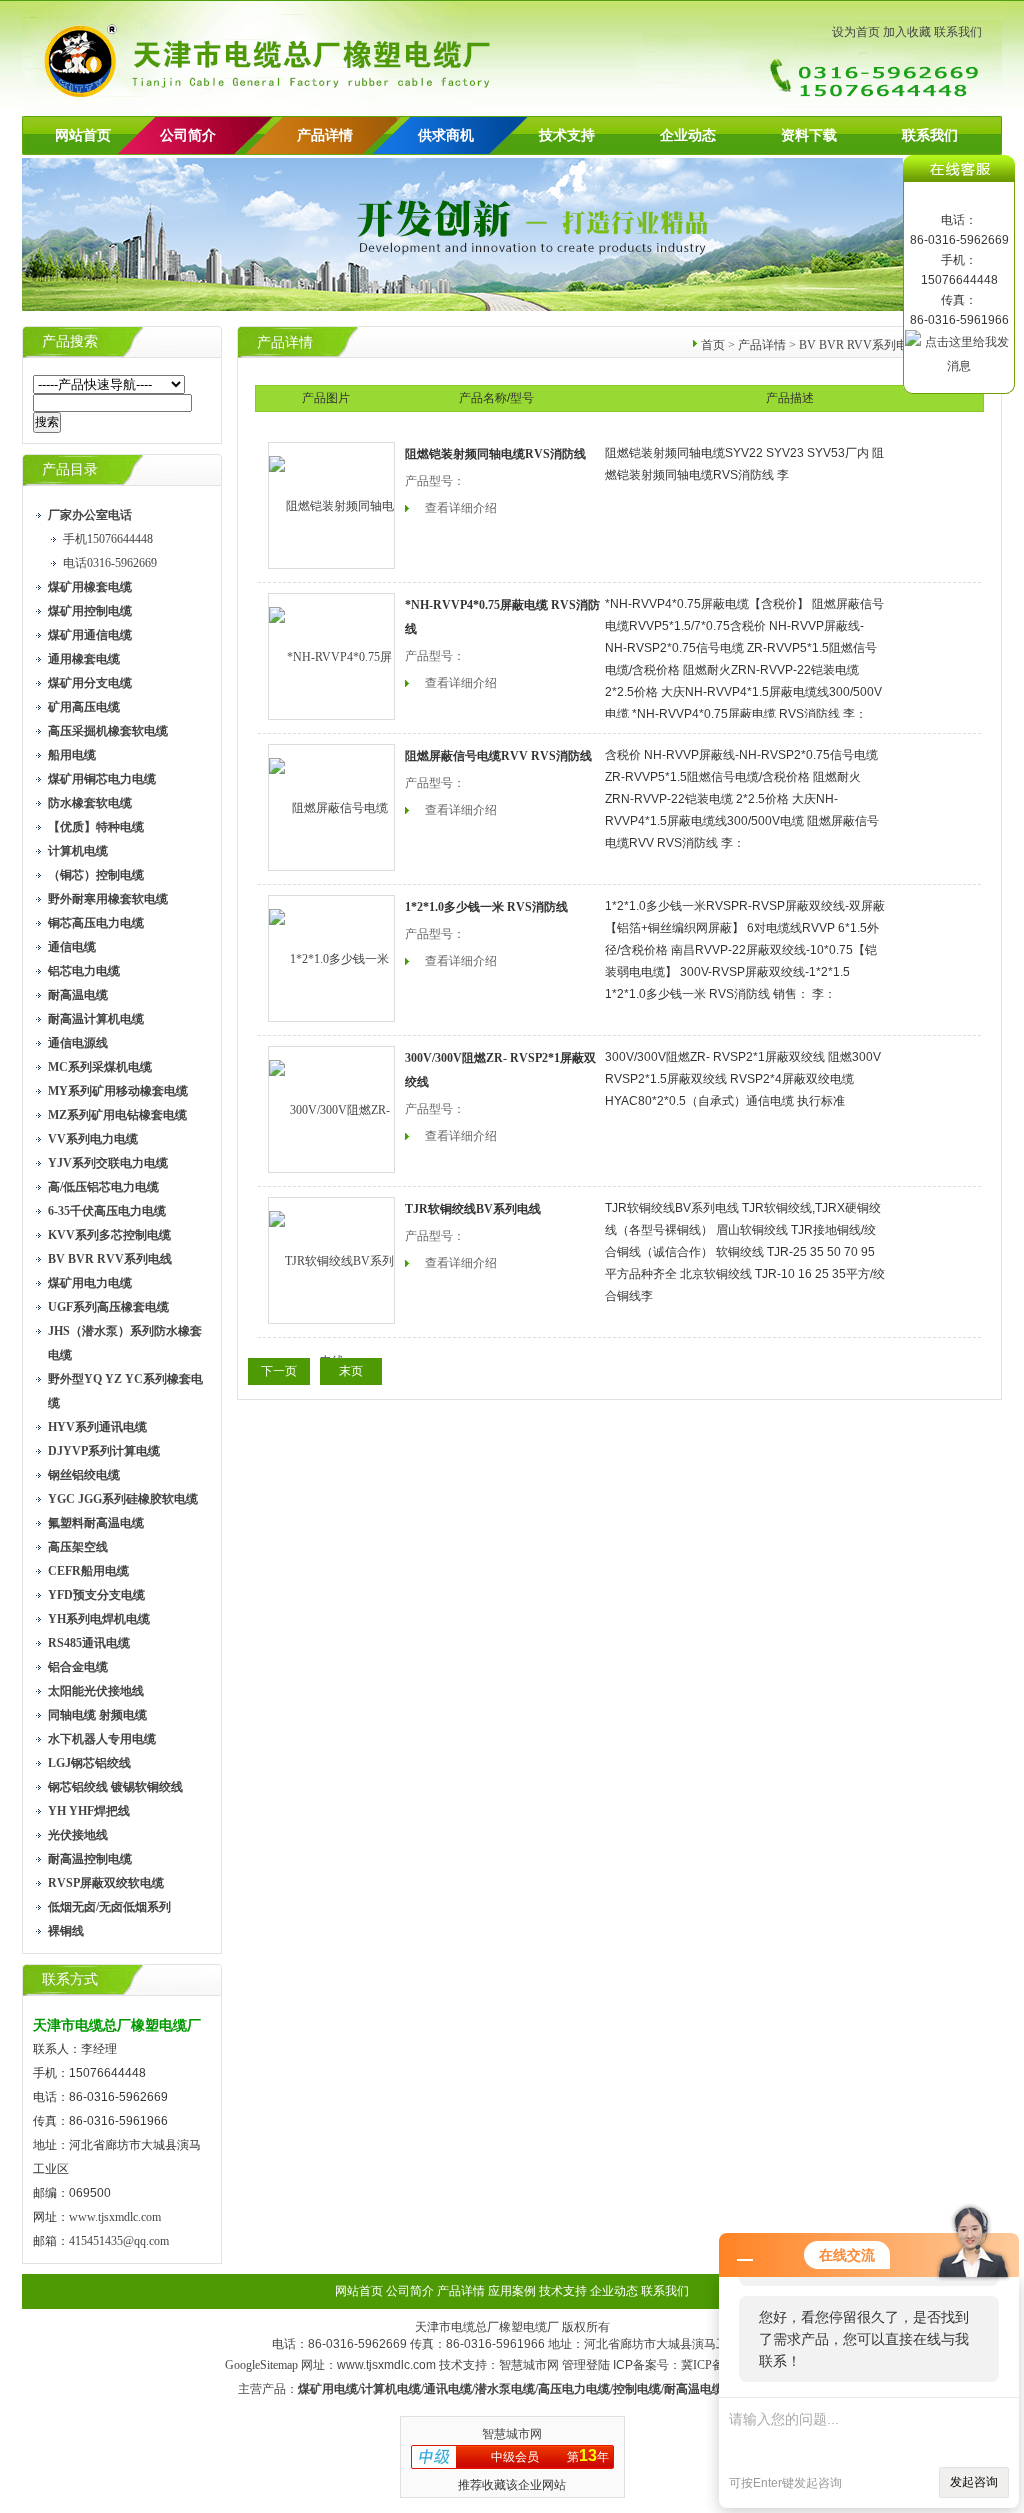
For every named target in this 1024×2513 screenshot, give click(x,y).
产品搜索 (70, 341)
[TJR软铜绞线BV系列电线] (331, 1260)
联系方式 (70, 1979)
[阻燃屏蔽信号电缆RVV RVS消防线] (331, 807)
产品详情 (325, 135)
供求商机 (446, 135)
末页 (351, 1371)
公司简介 (410, 2291)
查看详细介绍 (461, 508)
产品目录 (70, 469)
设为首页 (856, 32)
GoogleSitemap (261, 2365)
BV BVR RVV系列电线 (859, 345)
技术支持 (567, 135)
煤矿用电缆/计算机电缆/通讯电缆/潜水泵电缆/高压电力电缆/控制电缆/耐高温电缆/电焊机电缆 (542, 2389)
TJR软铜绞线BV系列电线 (473, 1209)
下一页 (279, 1371)
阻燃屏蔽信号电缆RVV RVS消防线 (498, 756)
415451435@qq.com (119, 2241)
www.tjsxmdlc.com (115, 2217)
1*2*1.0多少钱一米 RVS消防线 (486, 907)
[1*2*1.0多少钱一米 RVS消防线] (331, 958)
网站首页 (83, 135)
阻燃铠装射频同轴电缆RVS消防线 (495, 454)
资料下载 (809, 135)
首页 (713, 345)
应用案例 (512, 2291)
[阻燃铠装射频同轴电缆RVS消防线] (331, 505)
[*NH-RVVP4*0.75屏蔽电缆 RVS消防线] (331, 656)
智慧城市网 (529, 2365)
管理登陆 (586, 2365)
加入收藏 (907, 32)
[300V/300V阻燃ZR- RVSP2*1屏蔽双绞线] (331, 1109)
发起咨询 (974, 2482)
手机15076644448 (108, 539)
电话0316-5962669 (110, 563)
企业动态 (688, 135)
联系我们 (958, 32)
